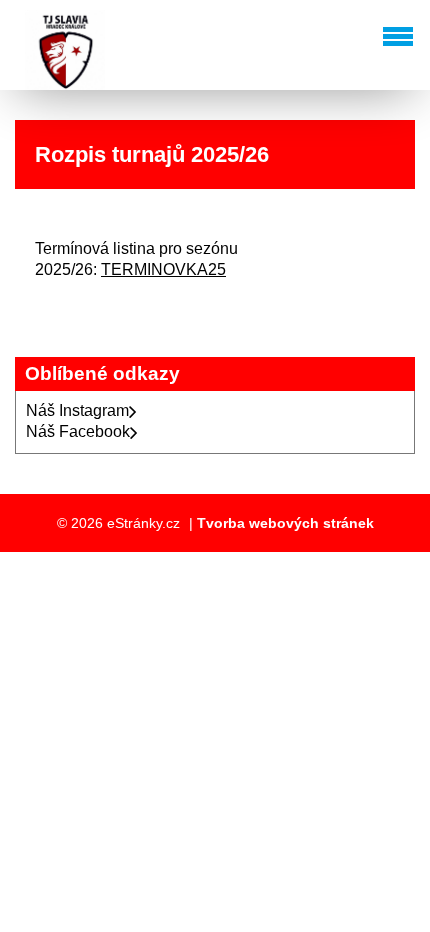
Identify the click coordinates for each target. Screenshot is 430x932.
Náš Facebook (78, 431)
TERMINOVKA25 (163, 269)
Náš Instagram (77, 410)
